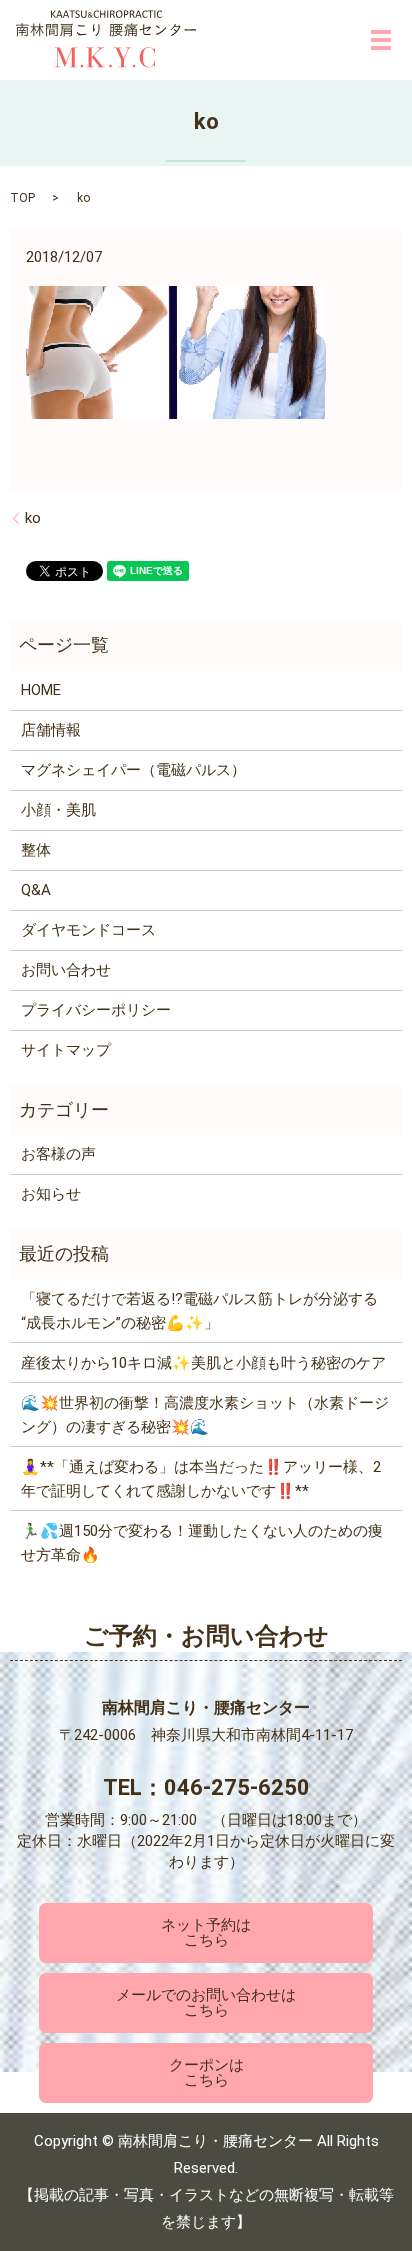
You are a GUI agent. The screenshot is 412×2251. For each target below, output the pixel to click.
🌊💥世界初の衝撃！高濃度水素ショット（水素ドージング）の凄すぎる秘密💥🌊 (205, 1415)
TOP (22, 198)
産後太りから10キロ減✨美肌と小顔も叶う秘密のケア (203, 1363)
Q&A (36, 890)
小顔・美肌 (58, 810)
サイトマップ (66, 1050)
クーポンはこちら (206, 2072)
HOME (41, 690)
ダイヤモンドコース (88, 930)
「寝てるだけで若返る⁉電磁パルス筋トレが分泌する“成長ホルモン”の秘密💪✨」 (199, 1311)
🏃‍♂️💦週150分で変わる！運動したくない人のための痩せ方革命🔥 (202, 1543)
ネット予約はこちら (206, 1933)
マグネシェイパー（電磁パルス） (133, 770)
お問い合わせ (66, 970)
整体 (36, 850)
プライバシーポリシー (96, 1010)
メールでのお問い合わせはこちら (206, 2003)
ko (33, 518)
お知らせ (51, 1194)
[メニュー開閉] (381, 40)
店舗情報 (51, 730)
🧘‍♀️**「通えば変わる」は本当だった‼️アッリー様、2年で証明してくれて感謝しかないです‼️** (201, 1479)
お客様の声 (58, 1154)
